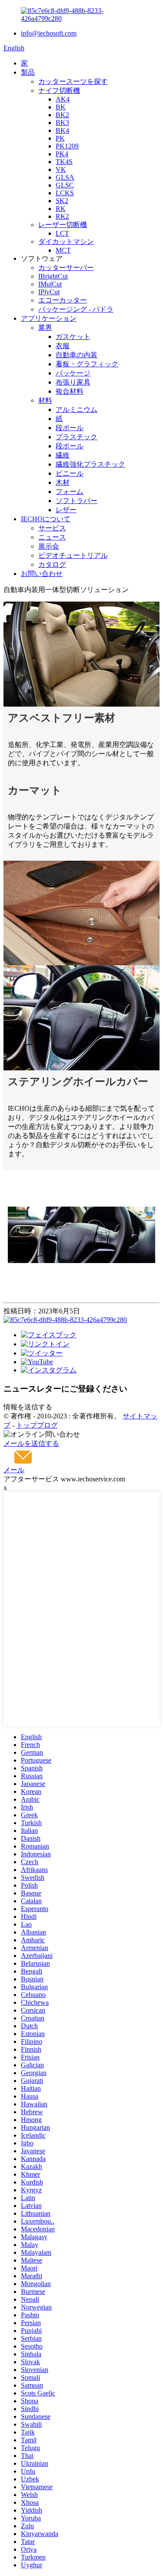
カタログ (52, 564)
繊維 (63, 455)
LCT (62, 233)
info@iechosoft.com (49, 33)
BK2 (62, 115)
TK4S (64, 162)
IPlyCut (49, 292)
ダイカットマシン (66, 242)
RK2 (62, 216)
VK (61, 169)
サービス (52, 528)
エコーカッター (63, 300)
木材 (63, 482)
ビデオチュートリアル (73, 555)
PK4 (62, 154)
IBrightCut (53, 276)
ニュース (52, 537)
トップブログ (37, 1425)
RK (61, 209)
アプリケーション (49, 318)
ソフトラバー (77, 501)
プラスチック (77, 437)
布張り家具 (73, 382)
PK (60, 138)
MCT (63, 250)
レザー (66, 510)
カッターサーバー (66, 268)
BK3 (62, 123)
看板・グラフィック (87, 364)
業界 (45, 327)
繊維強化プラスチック (90, 464)
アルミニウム (77, 410)
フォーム (70, 492)
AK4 (63, 99)
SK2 (62, 201)
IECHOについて (46, 519)
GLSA (65, 177)
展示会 (49, 546)
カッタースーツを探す (73, 81)
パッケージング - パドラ (76, 309)
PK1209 (67, 146)
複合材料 (70, 391)
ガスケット (73, 337)
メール (14, 1470)
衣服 (63, 346)
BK (61, 107)
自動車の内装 (77, 355)
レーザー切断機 (63, 225)
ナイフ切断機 (59, 90)
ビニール (70, 473)
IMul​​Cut (50, 284)
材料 (45, 400)
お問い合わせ (42, 574)
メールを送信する (31, 1443)
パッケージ (73, 373)
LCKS (65, 193)
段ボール (70, 428)
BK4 (62, 130)
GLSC (65, 185)
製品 (28, 72)
